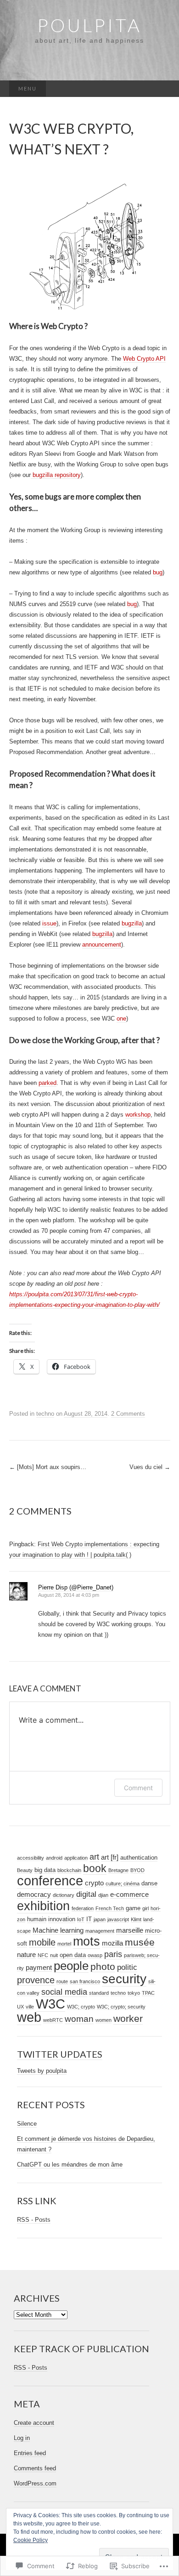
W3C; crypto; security (121, 2007)
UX (20, 2007)
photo (103, 1966)
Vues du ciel (150, 1467)
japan (100, 1919)
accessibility (31, 1858)
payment (39, 1967)
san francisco (85, 1981)
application (76, 1858)
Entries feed (30, 2453)
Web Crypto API (144, 359)
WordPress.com (35, 2483)
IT (89, 1919)
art (94, 1857)
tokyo (134, 1993)
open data (73, 1955)
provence (36, 1980)
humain (37, 1919)
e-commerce (129, 1894)
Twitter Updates (60, 2054)
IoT (81, 1919)
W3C (50, 2004)
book (95, 1868)
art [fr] (110, 1857)
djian (103, 1895)
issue (49, 923)
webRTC (53, 2020)
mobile (42, 1942)
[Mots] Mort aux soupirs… (48, 1467)
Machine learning (58, 1930)
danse (149, 1883)
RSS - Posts (34, 2220)
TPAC (148, 1993)
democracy (34, 1894)
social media (64, 1992)
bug (158, 572)
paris (113, 1954)
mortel (64, 1944)
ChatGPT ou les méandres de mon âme (70, 2165)
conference (50, 1881)
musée (140, 1942)
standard (99, 1993)
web (29, 2017)
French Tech (110, 1908)
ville (30, 2007)
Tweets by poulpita (42, 2071)
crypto (94, 1883)
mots (87, 1941)
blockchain (69, 1870)
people (71, 1966)
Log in (22, 2438)
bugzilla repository (56, 475)
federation (83, 1908)
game (133, 1908)
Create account (34, 2423)
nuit (54, 1955)
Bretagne (118, 1870)
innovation (62, 1919)
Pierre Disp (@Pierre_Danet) (76, 1587)
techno (45, 1414)
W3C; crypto (81, 2007)
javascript (118, 1919)
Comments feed (35, 2468)
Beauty (25, 1870)
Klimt (136, 1919)
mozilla (112, 1943)
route (62, 1981)
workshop (138, 1115)
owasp (95, 1955)
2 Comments (128, 1414)
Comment (138, 1788)
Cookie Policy (31, 2540)
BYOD (137, 1870)
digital (86, 1894)
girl (145, 1908)
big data (45, 1870)
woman (79, 2019)
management (100, 1931)
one (121, 1018)
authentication (139, 1858)
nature (26, 1955)
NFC (43, 1955)
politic (127, 1967)
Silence (27, 2124)
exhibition (43, 1906)
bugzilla (132, 923)
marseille (130, 1930)
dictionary (64, 1895)
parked (48, 1083)
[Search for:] (161, 89)
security (124, 1979)
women (103, 2020)
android (54, 1858)
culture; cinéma (123, 1884)
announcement (102, 945)
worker (128, 2019)
